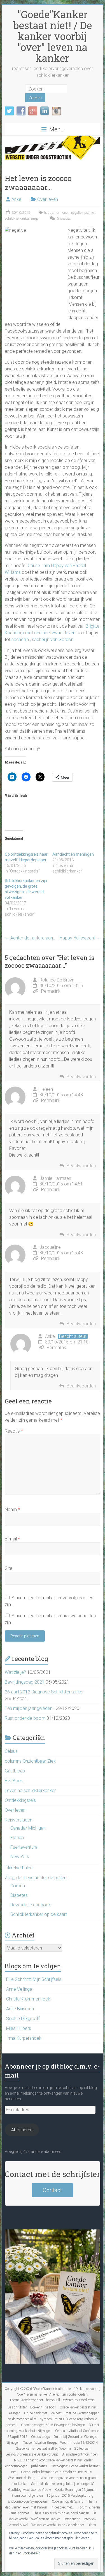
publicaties (39, 2466)
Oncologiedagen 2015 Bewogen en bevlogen (53, 2425)
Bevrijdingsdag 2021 (25, 1682)
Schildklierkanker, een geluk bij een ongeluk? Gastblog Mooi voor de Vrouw (51, 2487)
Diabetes (19, 1895)
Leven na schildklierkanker (30, 1791)
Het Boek (14, 1781)
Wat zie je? (15, 1672)
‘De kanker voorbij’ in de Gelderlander (58, 2525)
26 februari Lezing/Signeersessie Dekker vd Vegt (48, 2451)
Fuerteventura (24, 1847)
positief (90, 213)
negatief (77, 213)
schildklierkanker (17, 219)
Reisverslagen (18, 1820)
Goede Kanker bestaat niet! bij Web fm (43, 2449)
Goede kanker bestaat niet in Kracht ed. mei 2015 (57, 2472)
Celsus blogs (40, 2437)
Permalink (51, 991)
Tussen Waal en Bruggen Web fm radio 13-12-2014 (61, 2443)
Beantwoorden (81, 1077)
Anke (16, 199)
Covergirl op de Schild (68, 2501)
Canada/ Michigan (28, 1828)
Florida (17, 1838)
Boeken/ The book (43, 2407)
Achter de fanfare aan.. (30, 938)
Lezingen (14, 2413)
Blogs (92, 2525)
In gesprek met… (62, 2507)
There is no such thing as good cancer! (61, 2513)
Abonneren (22, 2130)
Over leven (48, 199)
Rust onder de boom (25, 1718)
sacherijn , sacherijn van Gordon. (43, 640)
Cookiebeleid (31, 2553)
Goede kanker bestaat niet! (79, 2407)
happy (48, 213)
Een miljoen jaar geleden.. (30, 1708)
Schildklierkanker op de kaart (39, 1914)
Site (9, 1568)
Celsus (11, 1751)
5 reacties (64, 219)
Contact (52, 2190)
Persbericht (72, 2519)
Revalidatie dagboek (31, 1905)
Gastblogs (15, 1771)
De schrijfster (17, 2407)
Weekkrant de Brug (22, 2478)
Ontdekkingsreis (20, 1800)
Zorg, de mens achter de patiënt (36, 1878)
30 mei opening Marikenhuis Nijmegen (52, 2428)
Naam (12, 1509)
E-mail (12, 1539)
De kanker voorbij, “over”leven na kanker (52, 2516)
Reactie (14, 1431)
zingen (35, 219)
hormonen (62, 213)
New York (20, 1857)
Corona (18, 1886)
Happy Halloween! (80, 938)
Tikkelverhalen (19, 1868)
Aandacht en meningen (73, 854)
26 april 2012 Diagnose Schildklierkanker (44, 1692)
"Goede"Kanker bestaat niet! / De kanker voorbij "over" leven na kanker (53, 36)
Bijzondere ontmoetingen (80, 2454)
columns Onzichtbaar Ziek (30, 1761)
